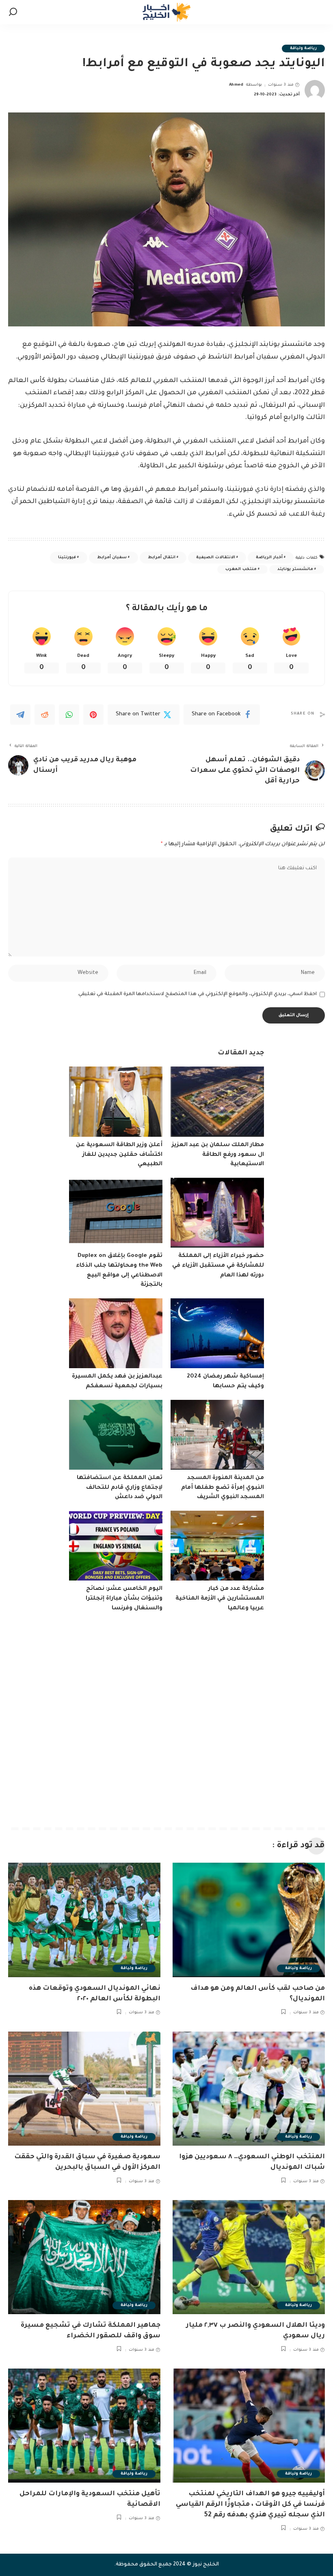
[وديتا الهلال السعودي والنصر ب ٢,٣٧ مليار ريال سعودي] (249, 2257)
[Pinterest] (93, 715)
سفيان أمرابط (112, 558)
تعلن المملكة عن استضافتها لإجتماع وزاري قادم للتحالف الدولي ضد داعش (120, 1488)
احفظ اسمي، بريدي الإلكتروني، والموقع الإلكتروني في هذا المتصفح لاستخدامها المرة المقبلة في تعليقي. (197, 994)
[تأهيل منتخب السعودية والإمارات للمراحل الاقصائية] (84, 2426)
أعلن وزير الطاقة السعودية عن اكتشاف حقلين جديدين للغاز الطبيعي (119, 1155)
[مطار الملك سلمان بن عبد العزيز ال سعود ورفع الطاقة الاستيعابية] (217, 1102)
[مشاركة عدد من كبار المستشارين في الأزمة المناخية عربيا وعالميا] (217, 1546)
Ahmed (236, 85)
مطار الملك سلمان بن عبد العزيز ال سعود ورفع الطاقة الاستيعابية (218, 1155)
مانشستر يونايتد (295, 569)
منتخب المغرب (241, 569)
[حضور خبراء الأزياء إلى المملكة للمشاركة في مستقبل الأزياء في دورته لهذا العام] (217, 1213)
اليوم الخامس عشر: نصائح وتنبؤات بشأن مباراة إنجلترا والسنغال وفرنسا (124, 1599)
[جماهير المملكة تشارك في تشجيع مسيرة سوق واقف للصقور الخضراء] (84, 2257)
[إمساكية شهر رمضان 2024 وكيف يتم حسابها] (217, 1333)
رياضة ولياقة (303, 49)
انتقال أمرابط (162, 558)
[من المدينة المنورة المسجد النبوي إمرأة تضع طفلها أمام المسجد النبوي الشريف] (217, 1435)
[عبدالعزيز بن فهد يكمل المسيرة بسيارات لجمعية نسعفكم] (116, 1333)
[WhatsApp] (69, 715)
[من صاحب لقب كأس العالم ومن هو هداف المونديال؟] (249, 1920)
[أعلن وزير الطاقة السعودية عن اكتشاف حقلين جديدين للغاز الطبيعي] (116, 1102)
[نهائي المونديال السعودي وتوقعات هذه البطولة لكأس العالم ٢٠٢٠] (84, 1920)
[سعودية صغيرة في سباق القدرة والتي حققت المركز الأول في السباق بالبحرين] (84, 2089)
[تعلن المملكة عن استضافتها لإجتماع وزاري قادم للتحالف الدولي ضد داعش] (116, 1435)
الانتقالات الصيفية (215, 558)
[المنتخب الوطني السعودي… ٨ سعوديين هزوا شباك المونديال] (249, 2089)
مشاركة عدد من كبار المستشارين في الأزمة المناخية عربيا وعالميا (220, 1599)
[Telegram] (20, 715)
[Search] (13, 12)
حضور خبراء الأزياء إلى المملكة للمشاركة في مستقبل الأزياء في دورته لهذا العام (218, 1266)
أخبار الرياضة (269, 558)
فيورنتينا (67, 558)
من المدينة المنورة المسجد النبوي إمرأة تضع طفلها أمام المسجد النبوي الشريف (223, 1488)
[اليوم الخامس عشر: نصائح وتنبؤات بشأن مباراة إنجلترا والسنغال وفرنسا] (116, 1546)
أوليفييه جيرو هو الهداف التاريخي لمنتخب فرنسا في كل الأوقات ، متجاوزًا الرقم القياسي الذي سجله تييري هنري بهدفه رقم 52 (250, 2505)
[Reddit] (45, 715)
